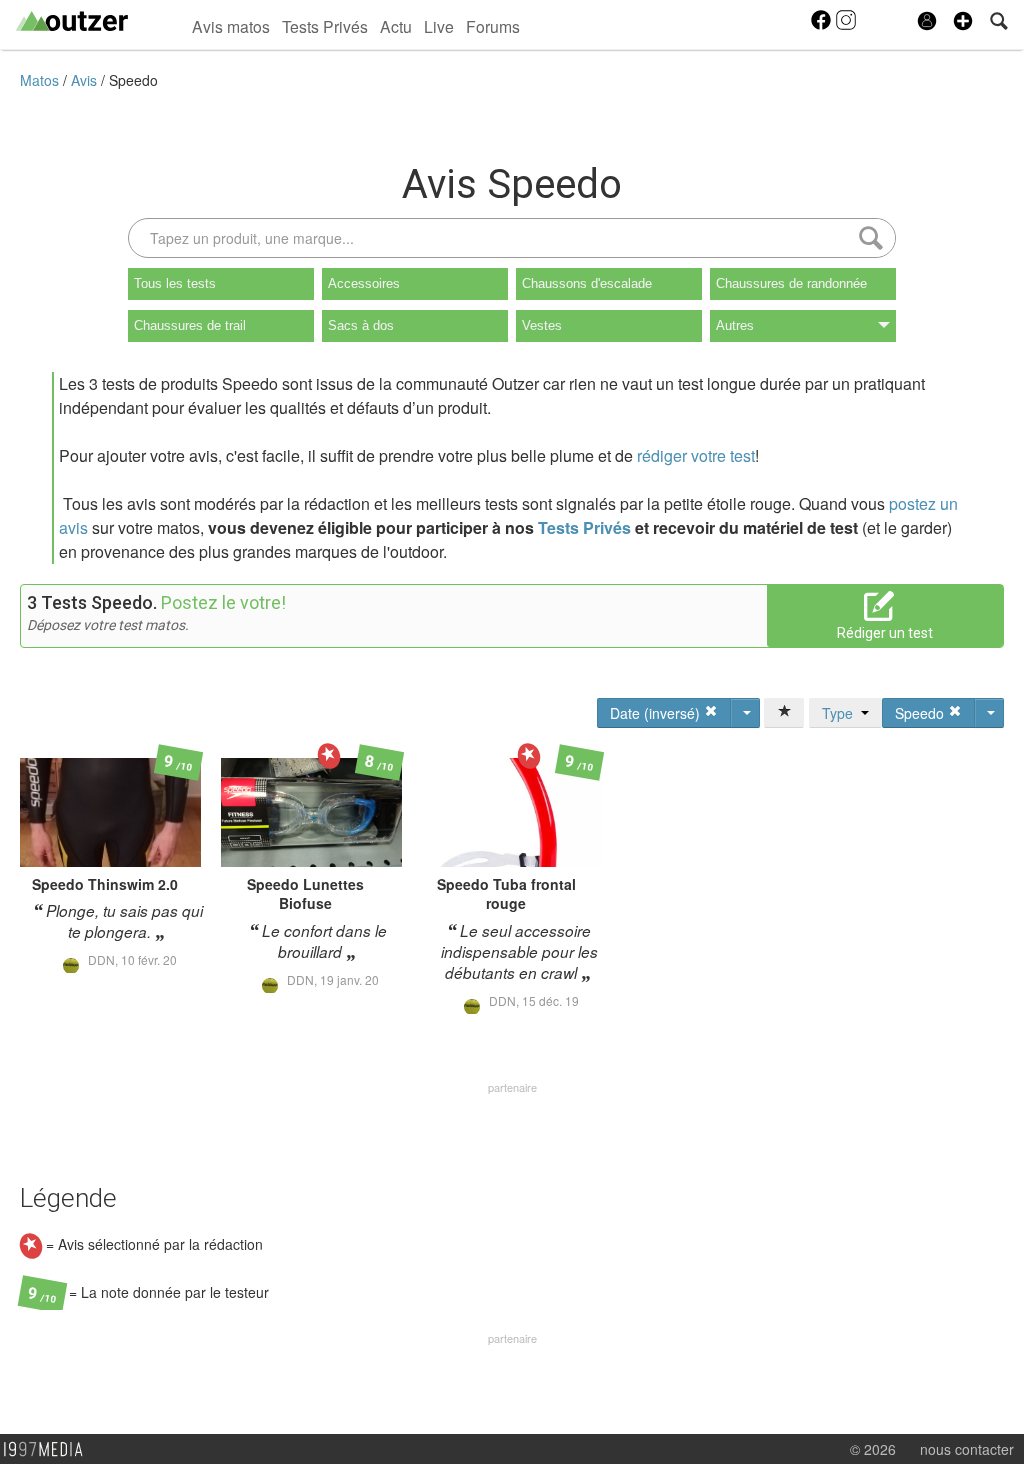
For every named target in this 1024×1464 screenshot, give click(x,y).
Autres (735, 325)
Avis (86, 80)
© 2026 (873, 1449)
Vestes (542, 325)
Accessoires (364, 283)
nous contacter (967, 1449)
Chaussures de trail (190, 325)
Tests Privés (325, 26)
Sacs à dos (361, 325)
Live (439, 26)
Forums (493, 26)
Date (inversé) (657, 713)
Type (841, 713)
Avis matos (231, 26)
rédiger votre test (696, 455)
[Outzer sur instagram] (846, 26)
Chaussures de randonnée (791, 283)
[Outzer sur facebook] (822, 26)
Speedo (133, 80)
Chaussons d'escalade (587, 283)
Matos (41, 80)
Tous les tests (175, 283)
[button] (963, 21)
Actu (396, 26)
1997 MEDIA (49, 1450)
